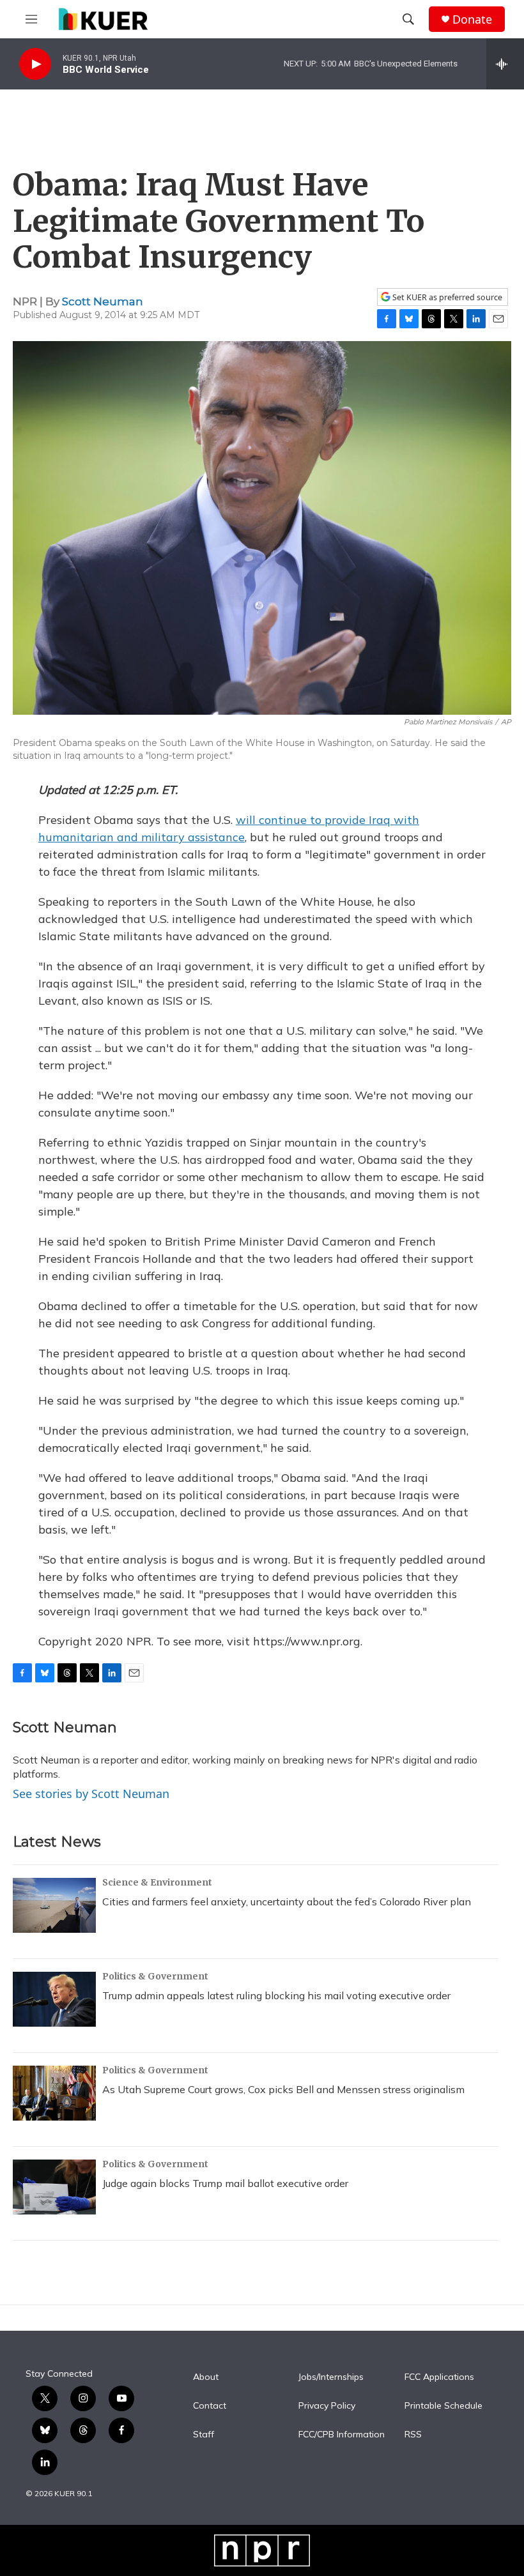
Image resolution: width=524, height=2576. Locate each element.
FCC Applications (439, 2377)
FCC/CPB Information (342, 2435)
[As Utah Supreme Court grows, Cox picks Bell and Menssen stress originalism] (54, 2093)
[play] (35, 64)
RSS (413, 2435)
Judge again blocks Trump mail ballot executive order (225, 2183)
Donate (472, 19)
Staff (204, 2435)
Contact (210, 2406)
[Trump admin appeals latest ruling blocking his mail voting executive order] (54, 1999)
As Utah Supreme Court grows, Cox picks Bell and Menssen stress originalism (283, 2089)
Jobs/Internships (331, 2377)
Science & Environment (157, 1882)
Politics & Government (155, 1976)
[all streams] (505, 64)
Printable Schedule (443, 2406)
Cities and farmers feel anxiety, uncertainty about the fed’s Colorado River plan (287, 1902)
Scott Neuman (103, 301)
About (206, 2377)
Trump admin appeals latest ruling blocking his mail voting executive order (276, 1995)
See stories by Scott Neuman (91, 1794)
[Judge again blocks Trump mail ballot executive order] (54, 2187)
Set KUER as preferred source (446, 297)
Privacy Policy (327, 2406)
